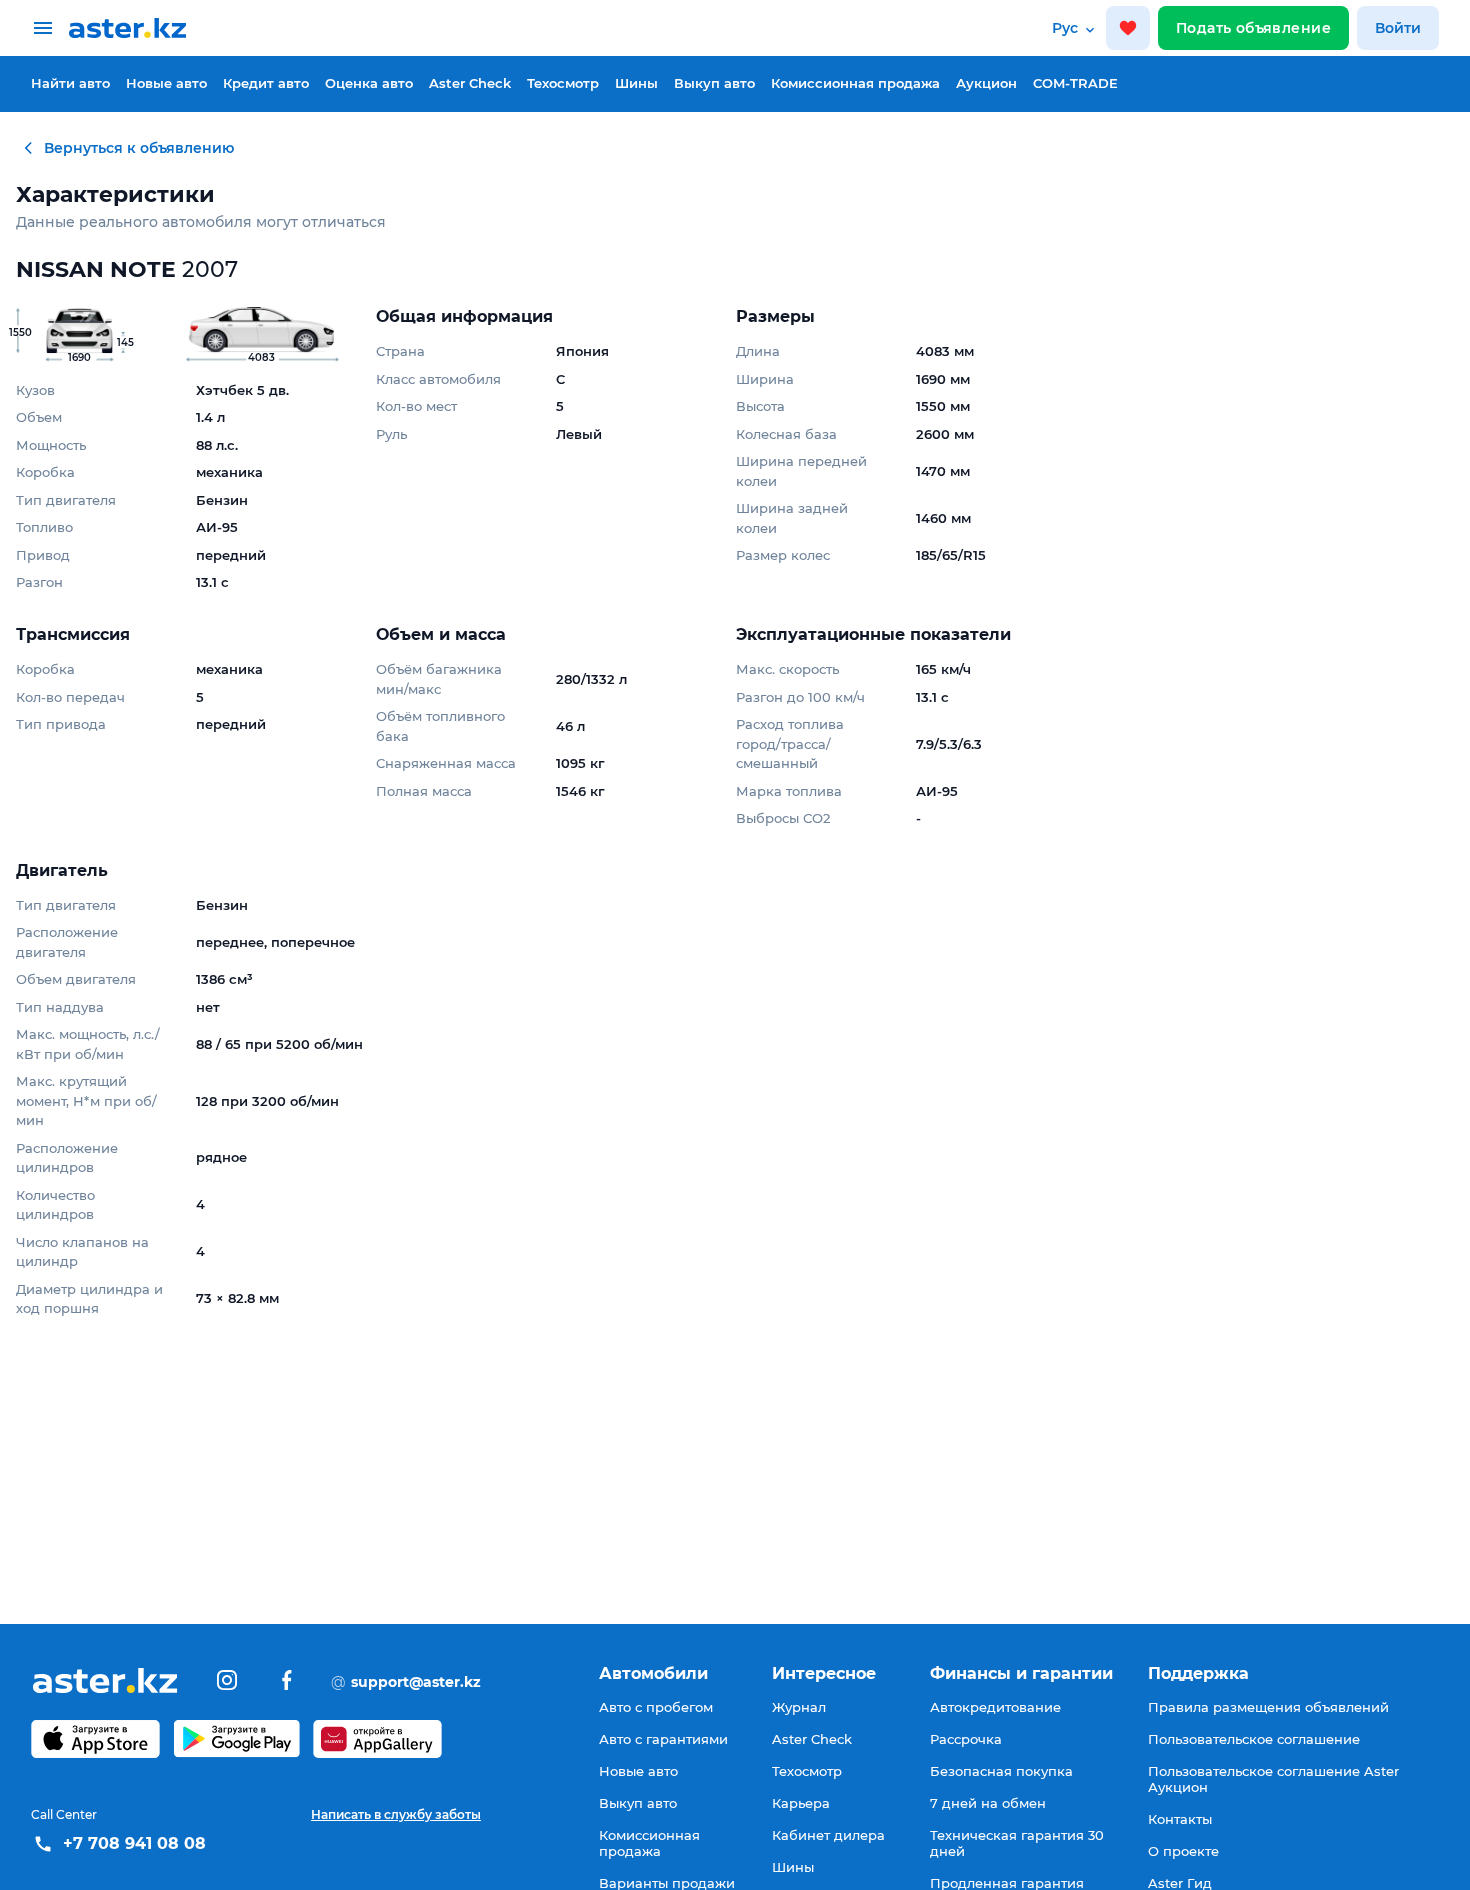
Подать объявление (1253, 28)
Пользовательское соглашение (1254, 1739)
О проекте (1183, 1851)
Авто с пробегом (656, 1707)
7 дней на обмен (988, 1803)
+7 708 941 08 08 (134, 1843)
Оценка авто (369, 83)
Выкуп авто (714, 83)
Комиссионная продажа (855, 83)
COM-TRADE (1075, 83)
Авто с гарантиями (663, 1739)
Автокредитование (995, 1707)
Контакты (1180, 1819)
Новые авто (166, 83)
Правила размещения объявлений (1268, 1707)
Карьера (801, 1803)
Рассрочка (966, 1739)
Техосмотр (563, 83)
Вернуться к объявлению (139, 148)
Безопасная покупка (1001, 1771)
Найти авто (70, 83)
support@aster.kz (406, 1681)
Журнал (799, 1707)
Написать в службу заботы (396, 1814)
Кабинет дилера (828, 1835)
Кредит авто (266, 83)
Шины (636, 83)
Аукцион (986, 83)
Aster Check (470, 83)
